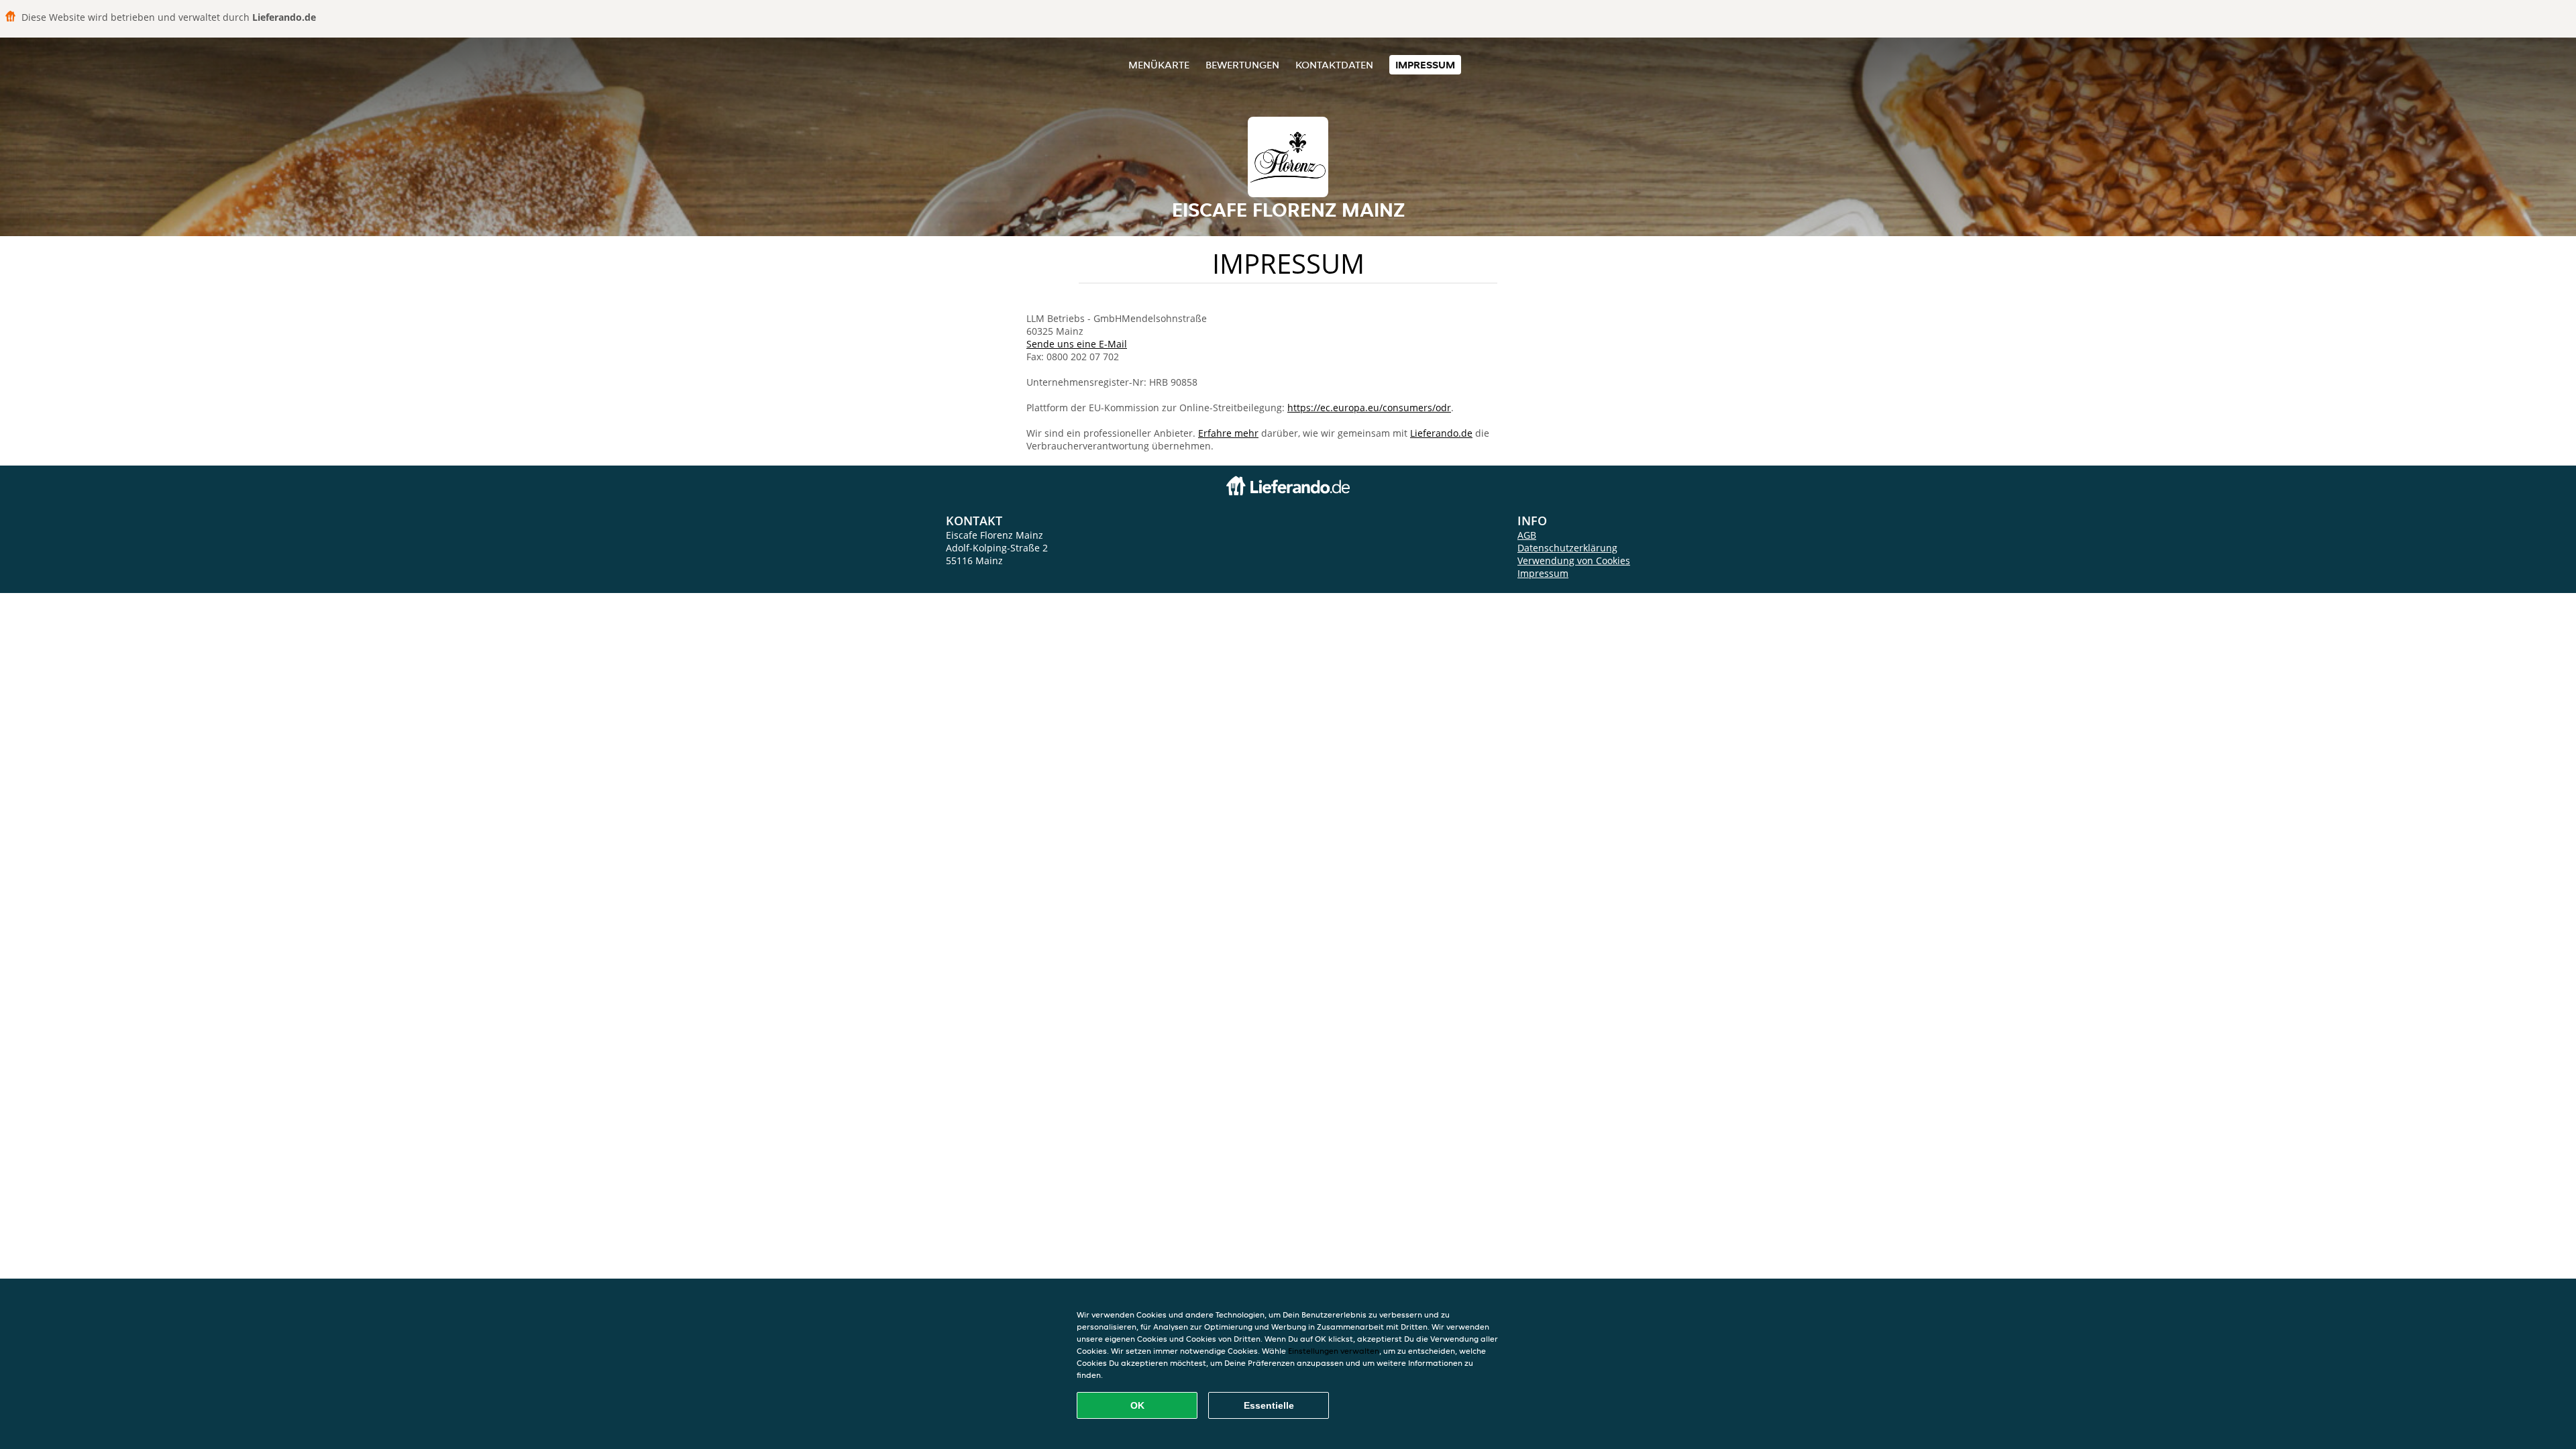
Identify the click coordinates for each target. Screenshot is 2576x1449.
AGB (1527, 535)
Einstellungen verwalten (1334, 1351)
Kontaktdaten (1334, 65)
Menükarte (1159, 65)
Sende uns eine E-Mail (1077, 344)
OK (1137, 1405)
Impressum (1425, 65)
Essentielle (1269, 1405)
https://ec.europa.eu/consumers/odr (1369, 408)
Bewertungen (1242, 65)
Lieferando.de (1441, 433)
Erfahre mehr (1228, 433)
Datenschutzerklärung (1567, 548)
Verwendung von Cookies (1574, 560)
